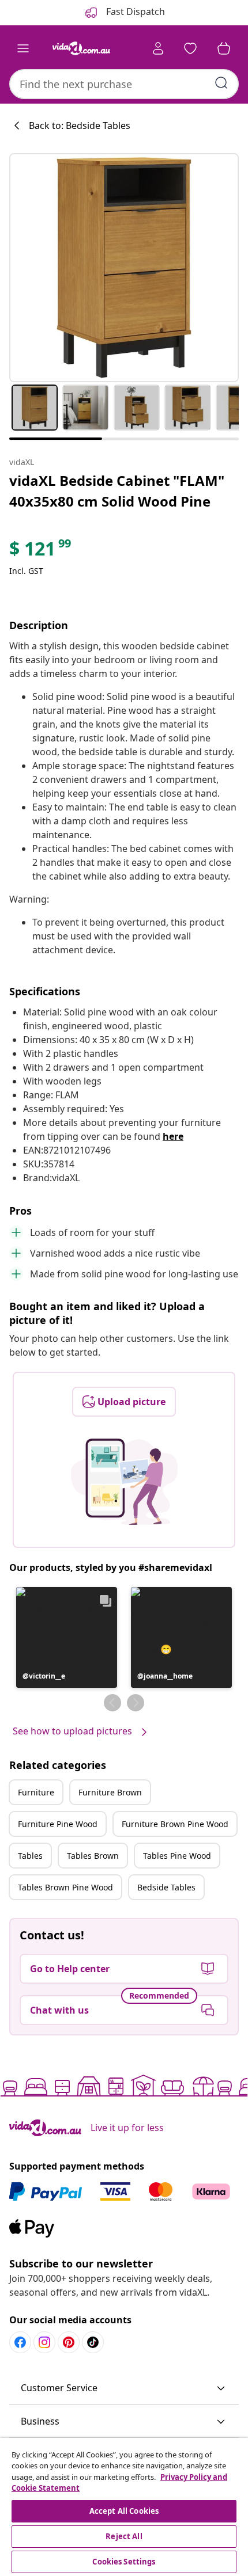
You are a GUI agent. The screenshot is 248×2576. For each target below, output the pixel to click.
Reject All (124, 2536)
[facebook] (20, 2342)
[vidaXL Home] (81, 48)
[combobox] (124, 84)
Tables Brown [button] (93, 1856)
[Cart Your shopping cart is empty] (224, 48)
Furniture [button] (36, 1792)
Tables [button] (30, 1856)
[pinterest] (69, 2342)
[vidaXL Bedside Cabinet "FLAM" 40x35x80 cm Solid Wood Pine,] (124, 268)
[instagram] (44, 2342)
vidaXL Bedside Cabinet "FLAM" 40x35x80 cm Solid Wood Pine (117, 491)
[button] (67, 1637)
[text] (41, 551)
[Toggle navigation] (23, 48)
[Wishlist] (190, 48)
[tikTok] (93, 2342)
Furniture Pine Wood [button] (58, 1824)
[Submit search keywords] (221, 83)
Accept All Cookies (124, 2511)
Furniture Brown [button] (110, 1792)
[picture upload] (124, 1482)
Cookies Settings (124, 2562)
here (173, 1136)
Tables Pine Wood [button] (177, 1856)
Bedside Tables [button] (166, 1887)
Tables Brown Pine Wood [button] (65, 1887)
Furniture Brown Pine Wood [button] (175, 1824)
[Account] (158, 48)
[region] (124, 2507)
